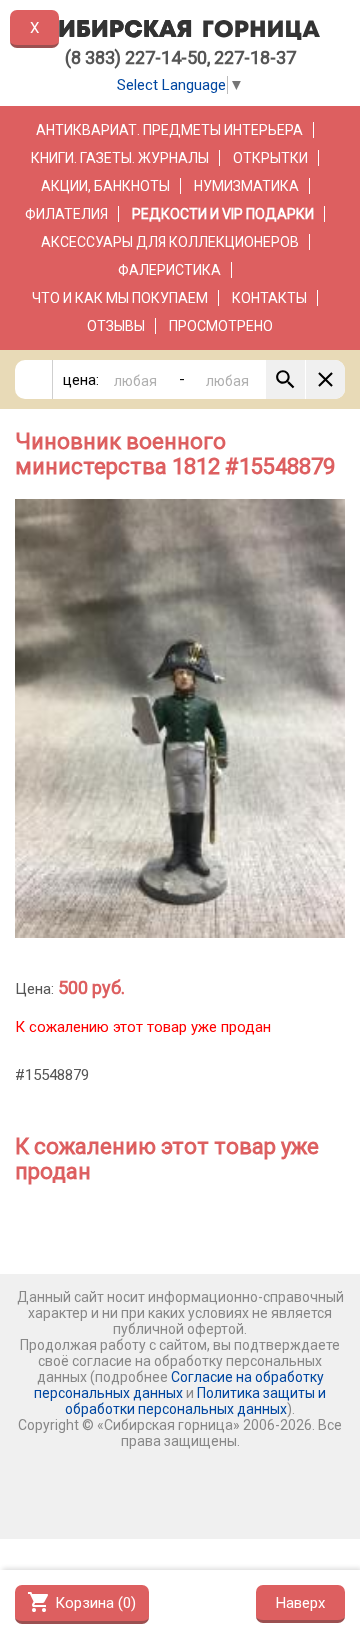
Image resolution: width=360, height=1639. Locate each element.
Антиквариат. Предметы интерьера (169, 130)
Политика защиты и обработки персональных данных (195, 1401)
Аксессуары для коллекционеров (170, 242)
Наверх (300, 1603)
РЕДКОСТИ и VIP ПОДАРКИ (223, 214)
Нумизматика (246, 186)
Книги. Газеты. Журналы (120, 158)
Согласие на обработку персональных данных (179, 1385)
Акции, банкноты (105, 186)
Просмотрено (221, 326)
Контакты (269, 298)
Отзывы (116, 326)
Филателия (66, 214)
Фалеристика (169, 270)
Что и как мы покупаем (120, 298)
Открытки (270, 158)
